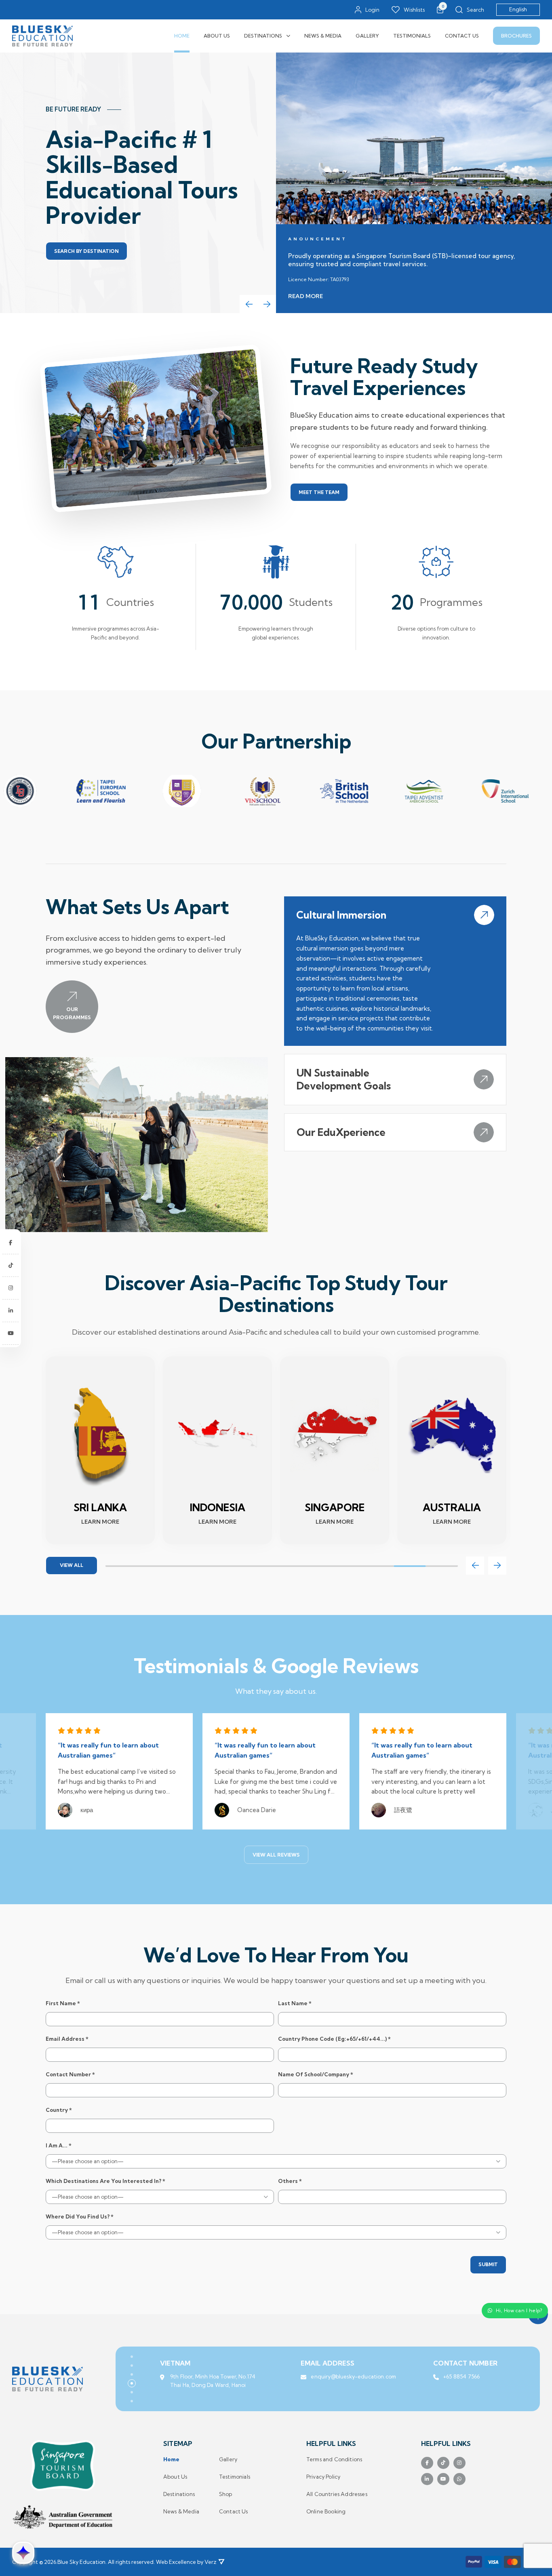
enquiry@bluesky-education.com (353, 2376)
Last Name (295, 2003)
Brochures (516, 36)
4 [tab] (218, 1566)
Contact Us (462, 36)
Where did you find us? (80, 2217)
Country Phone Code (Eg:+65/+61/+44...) (334, 2039)
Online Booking (326, 2512)
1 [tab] (121, 1566)
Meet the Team (319, 492)
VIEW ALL (72, 1565)
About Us (217, 36)
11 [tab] (442, 1566)
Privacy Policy (323, 2477)
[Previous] (249, 304)
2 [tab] (153, 1566)
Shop (226, 2494)
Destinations (263, 36)
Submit (488, 2264)
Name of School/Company (316, 2074)
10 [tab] (410, 1566)
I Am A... (59, 2146)
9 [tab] (378, 1566)
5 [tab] (250, 1566)
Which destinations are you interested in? (105, 2181)
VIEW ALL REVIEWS (276, 1855)
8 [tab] (346, 1566)
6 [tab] (281, 1566)
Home (182, 36)
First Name (63, 2003)
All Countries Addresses (337, 2494)
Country (59, 2110)
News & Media (323, 36)
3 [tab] (186, 1566)
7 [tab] (314, 1566)
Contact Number (70, 2074)
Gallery (367, 36)
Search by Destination (86, 251)
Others (290, 2181)
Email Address (67, 2039)
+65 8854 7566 (461, 2376)
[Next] (267, 304)
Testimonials (412, 36)
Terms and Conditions (334, 2459)
